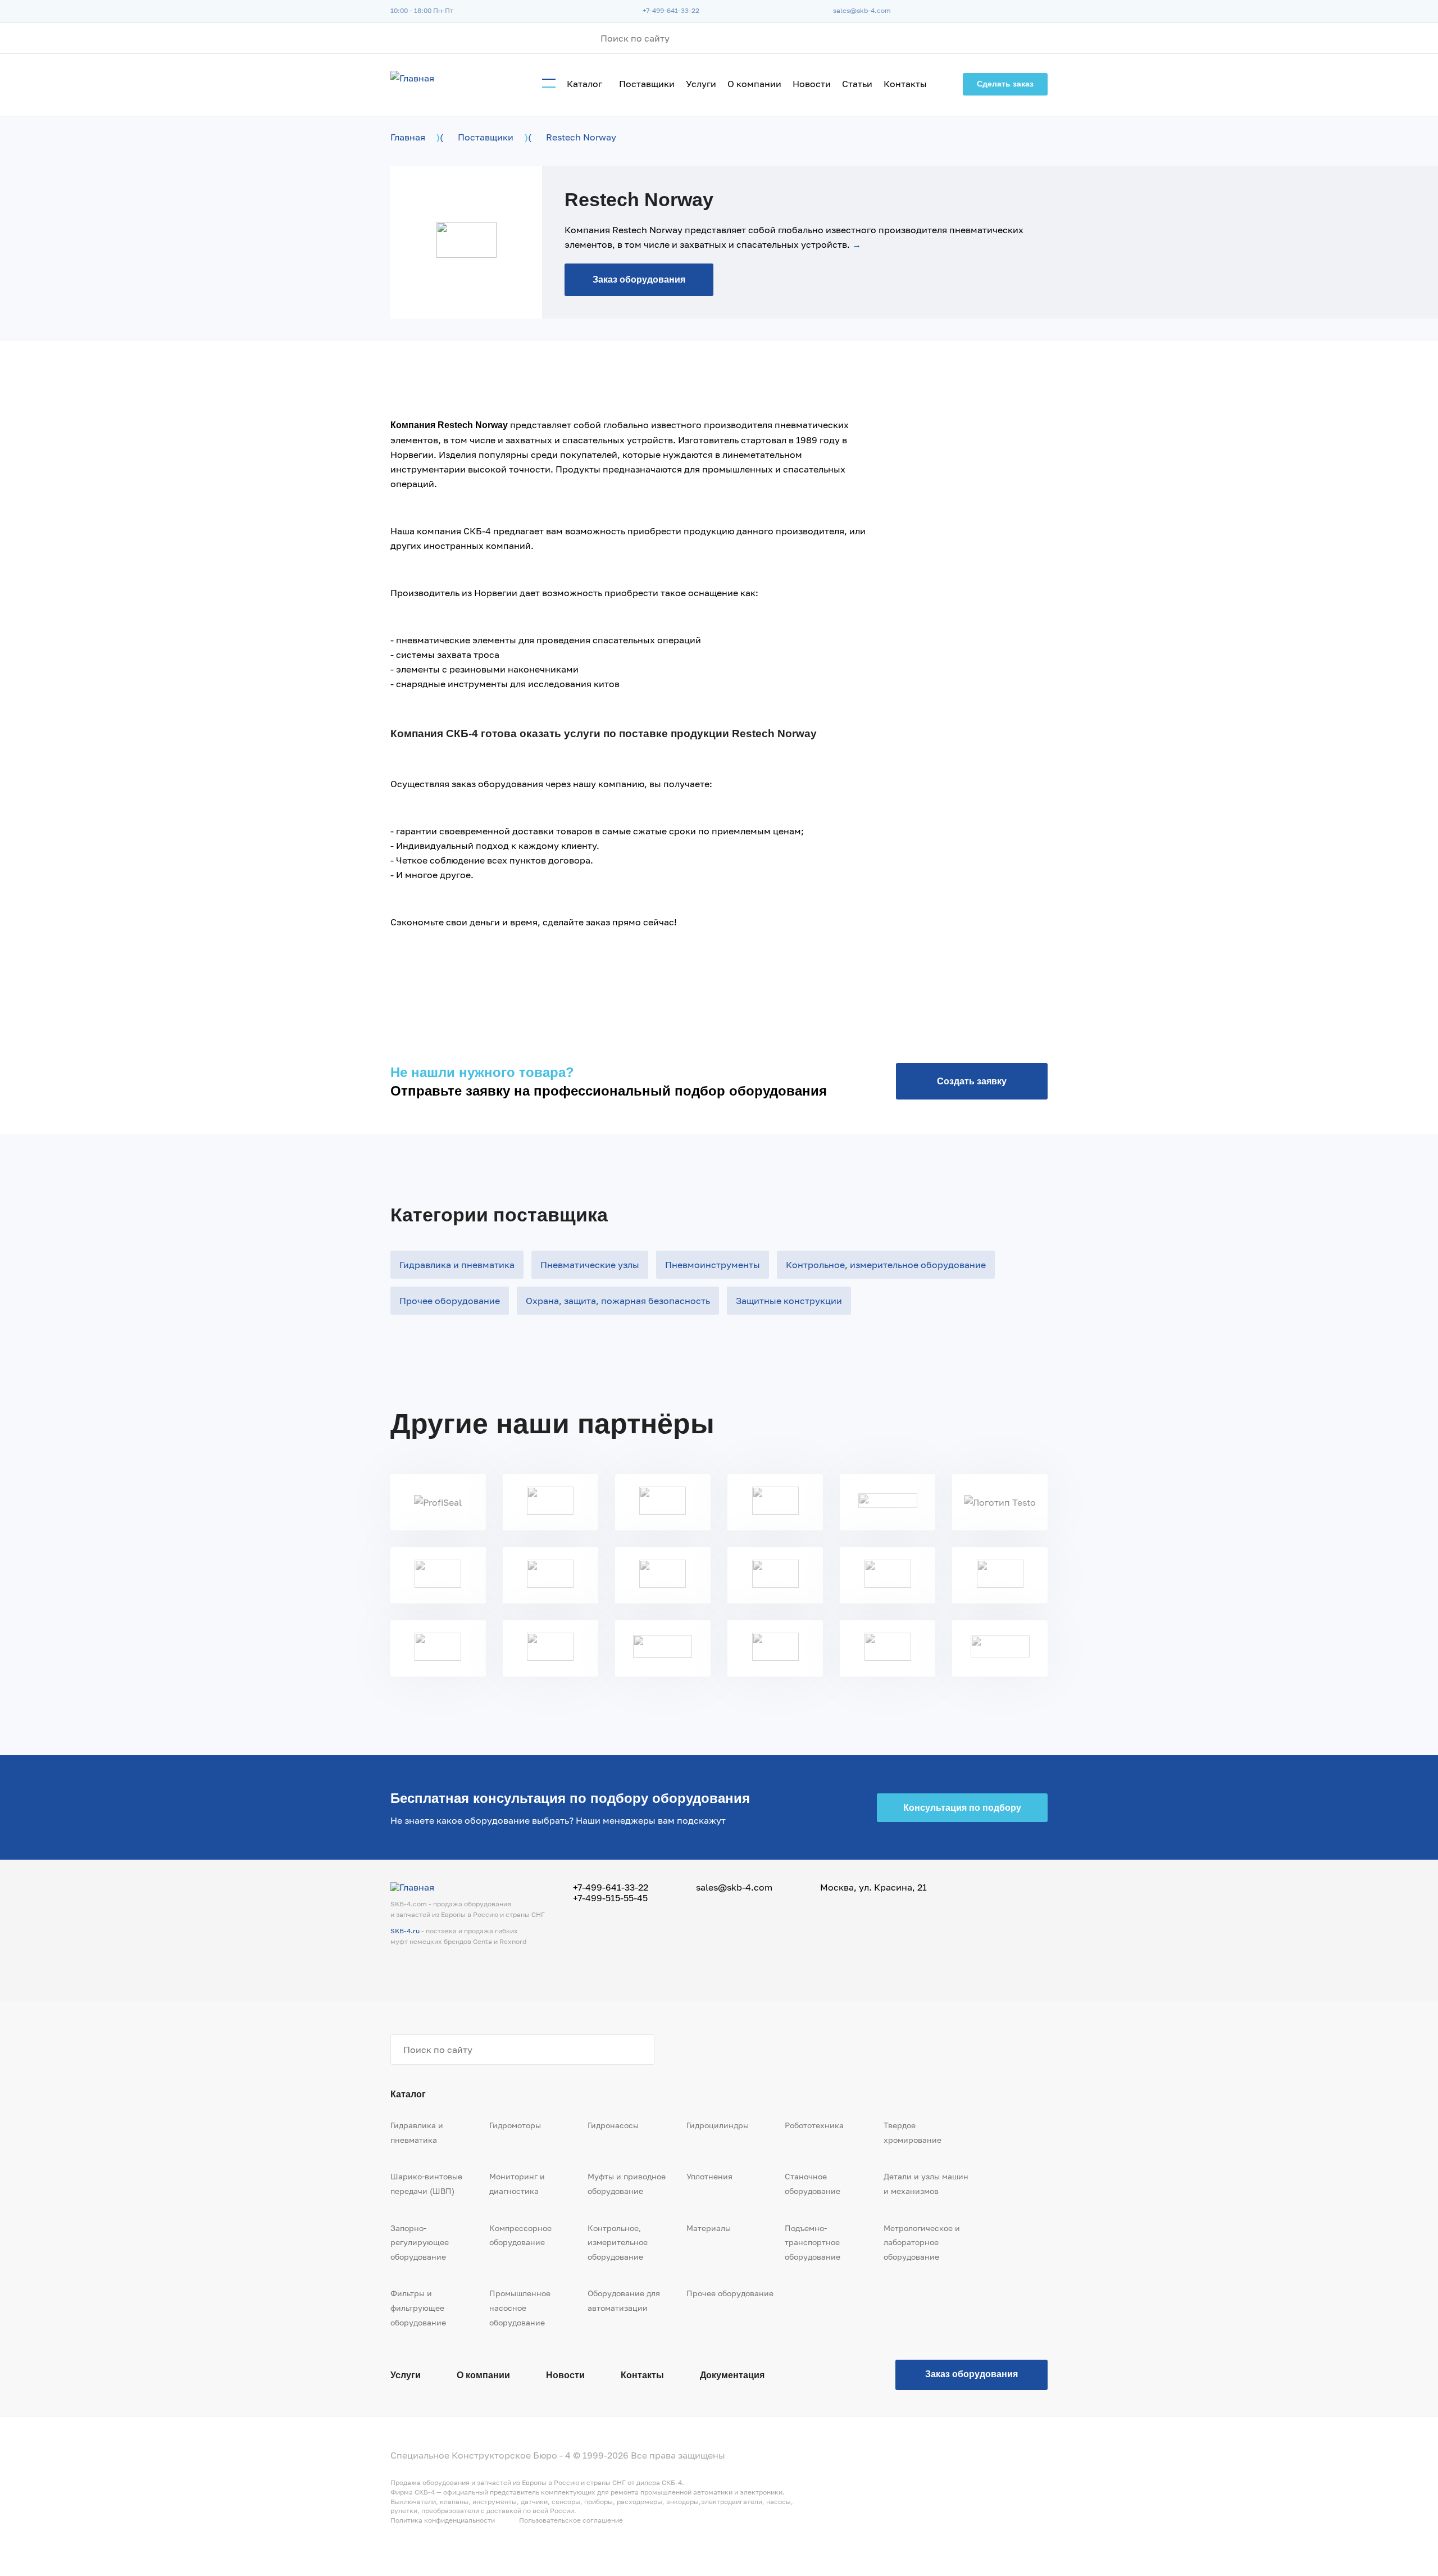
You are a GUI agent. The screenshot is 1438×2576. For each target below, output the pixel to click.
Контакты (905, 84)
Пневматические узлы (590, 1265)
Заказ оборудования (639, 280)
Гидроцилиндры (718, 2125)
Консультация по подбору (962, 1808)
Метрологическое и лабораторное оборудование (922, 2242)
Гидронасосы (613, 2125)
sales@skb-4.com (862, 10)
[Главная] (412, 78)
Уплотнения (709, 2176)
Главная (408, 137)
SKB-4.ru (405, 1931)
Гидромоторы (515, 2125)
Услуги (701, 84)
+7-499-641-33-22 (671, 10)
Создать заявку (972, 1081)
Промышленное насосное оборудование (520, 2307)
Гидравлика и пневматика (457, 1265)
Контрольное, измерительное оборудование (886, 1265)
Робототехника (814, 2125)
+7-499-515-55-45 (610, 1898)
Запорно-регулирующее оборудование (420, 2242)
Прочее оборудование (450, 1301)
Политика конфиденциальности (443, 2520)
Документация (732, 2375)
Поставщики (647, 84)
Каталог (584, 84)
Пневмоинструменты (713, 1265)
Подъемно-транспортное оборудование (813, 2242)
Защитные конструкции (789, 1301)
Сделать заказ (1005, 84)
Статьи (857, 84)
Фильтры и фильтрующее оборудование (418, 2307)
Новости (812, 84)
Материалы (709, 2228)
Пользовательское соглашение (571, 2520)
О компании (754, 84)
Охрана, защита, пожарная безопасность (618, 1301)
